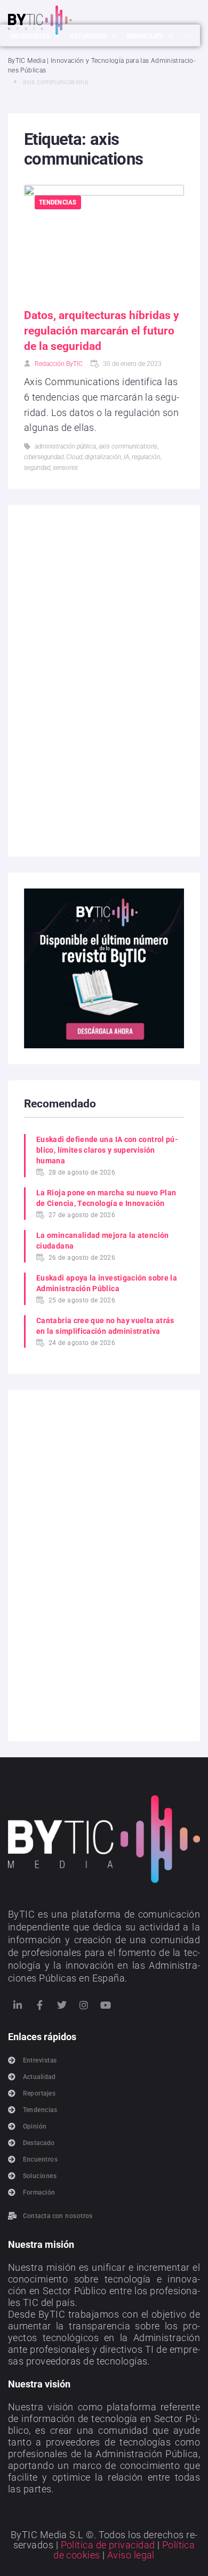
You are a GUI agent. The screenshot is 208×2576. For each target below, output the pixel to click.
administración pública (65, 446)
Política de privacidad (108, 2545)
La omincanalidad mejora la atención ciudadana (103, 1241)
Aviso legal (131, 2555)
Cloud (74, 457)
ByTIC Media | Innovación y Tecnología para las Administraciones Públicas (102, 66)
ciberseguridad (44, 457)
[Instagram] (84, 2005)
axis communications (128, 446)
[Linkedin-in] (18, 2005)
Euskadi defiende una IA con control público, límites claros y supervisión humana (107, 1150)
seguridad (37, 468)
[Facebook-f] (39, 2005)
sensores (65, 468)
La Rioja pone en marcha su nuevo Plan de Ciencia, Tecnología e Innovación (106, 1198)
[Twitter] (62, 2005)
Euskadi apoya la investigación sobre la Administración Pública (107, 1283)
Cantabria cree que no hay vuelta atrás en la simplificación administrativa (105, 1326)
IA (126, 457)
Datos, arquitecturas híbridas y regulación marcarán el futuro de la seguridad (102, 331)
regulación (146, 457)
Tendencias (58, 202)
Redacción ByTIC (59, 364)
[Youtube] (106, 2005)
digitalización (103, 457)
